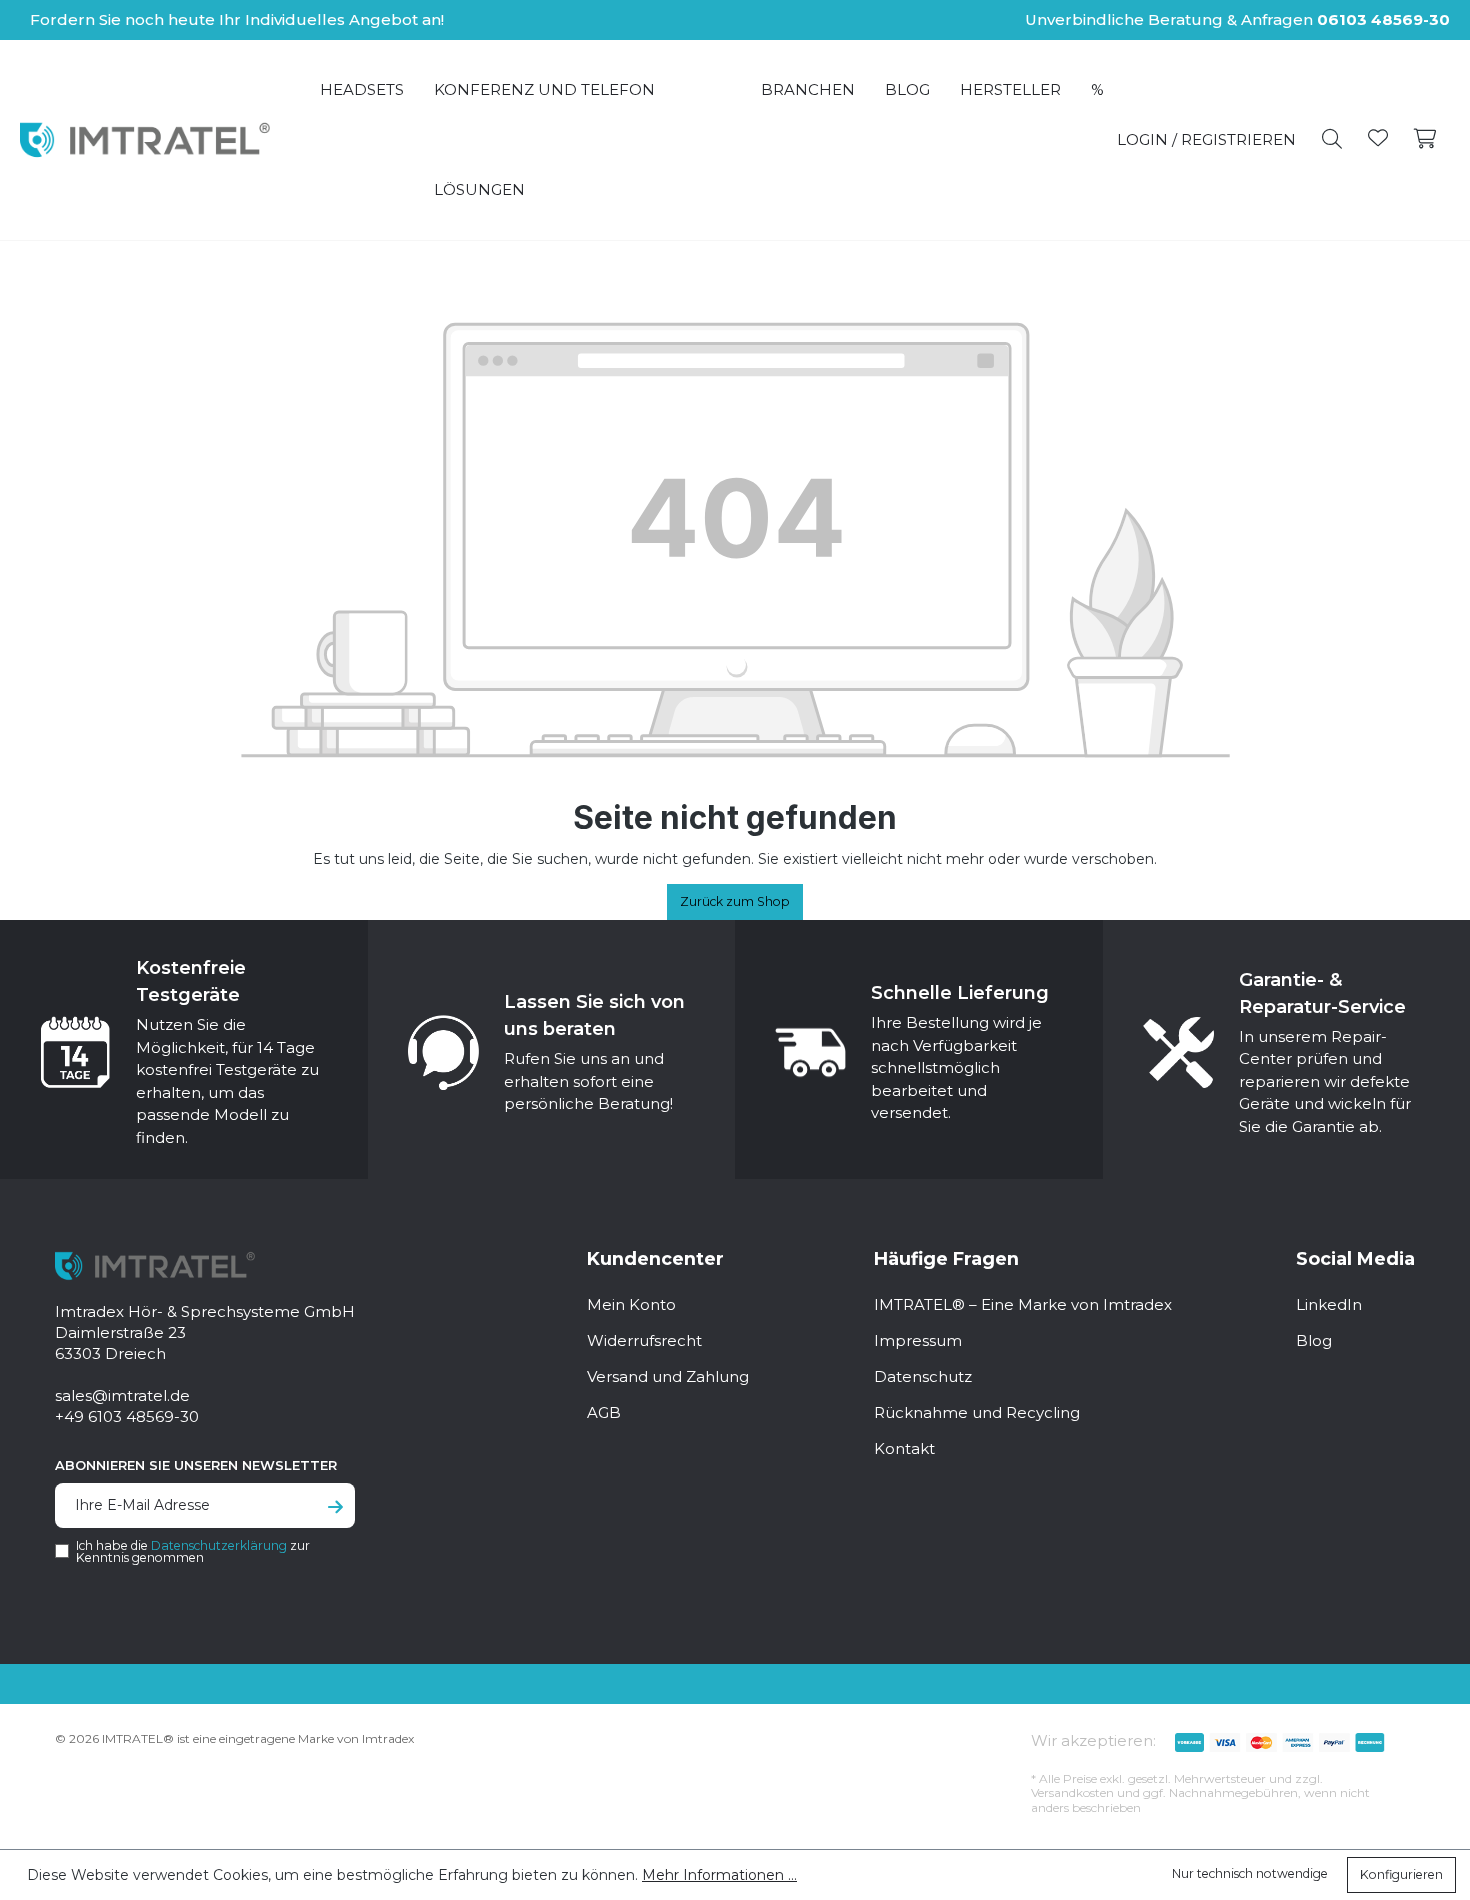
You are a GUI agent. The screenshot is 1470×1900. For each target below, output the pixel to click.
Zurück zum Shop (735, 901)
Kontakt (904, 1448)
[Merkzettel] (1378, 140)
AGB (604, 1412)
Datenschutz (923, 1376)
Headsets (362, 89)
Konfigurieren (1401, 1874)
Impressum (918, 1340)
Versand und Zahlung (668, 1376)
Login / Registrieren (1206, 139)
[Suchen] (1332, 140)
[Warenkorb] (1425, 140)
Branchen (808, 89)
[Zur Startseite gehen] (145, 140)
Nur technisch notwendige (1250, 1873)
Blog (907, 89)
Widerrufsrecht (644, 1340)
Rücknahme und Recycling (977, 1412)
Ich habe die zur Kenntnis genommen (193, 1552)
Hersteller (1010, 89)
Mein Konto (631, 1304)
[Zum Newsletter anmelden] (335, 1507)
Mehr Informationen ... (719, 1875)
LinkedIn (1329, 1304)
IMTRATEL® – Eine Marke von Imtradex (1023, 1304)
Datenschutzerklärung (219, 1545)
